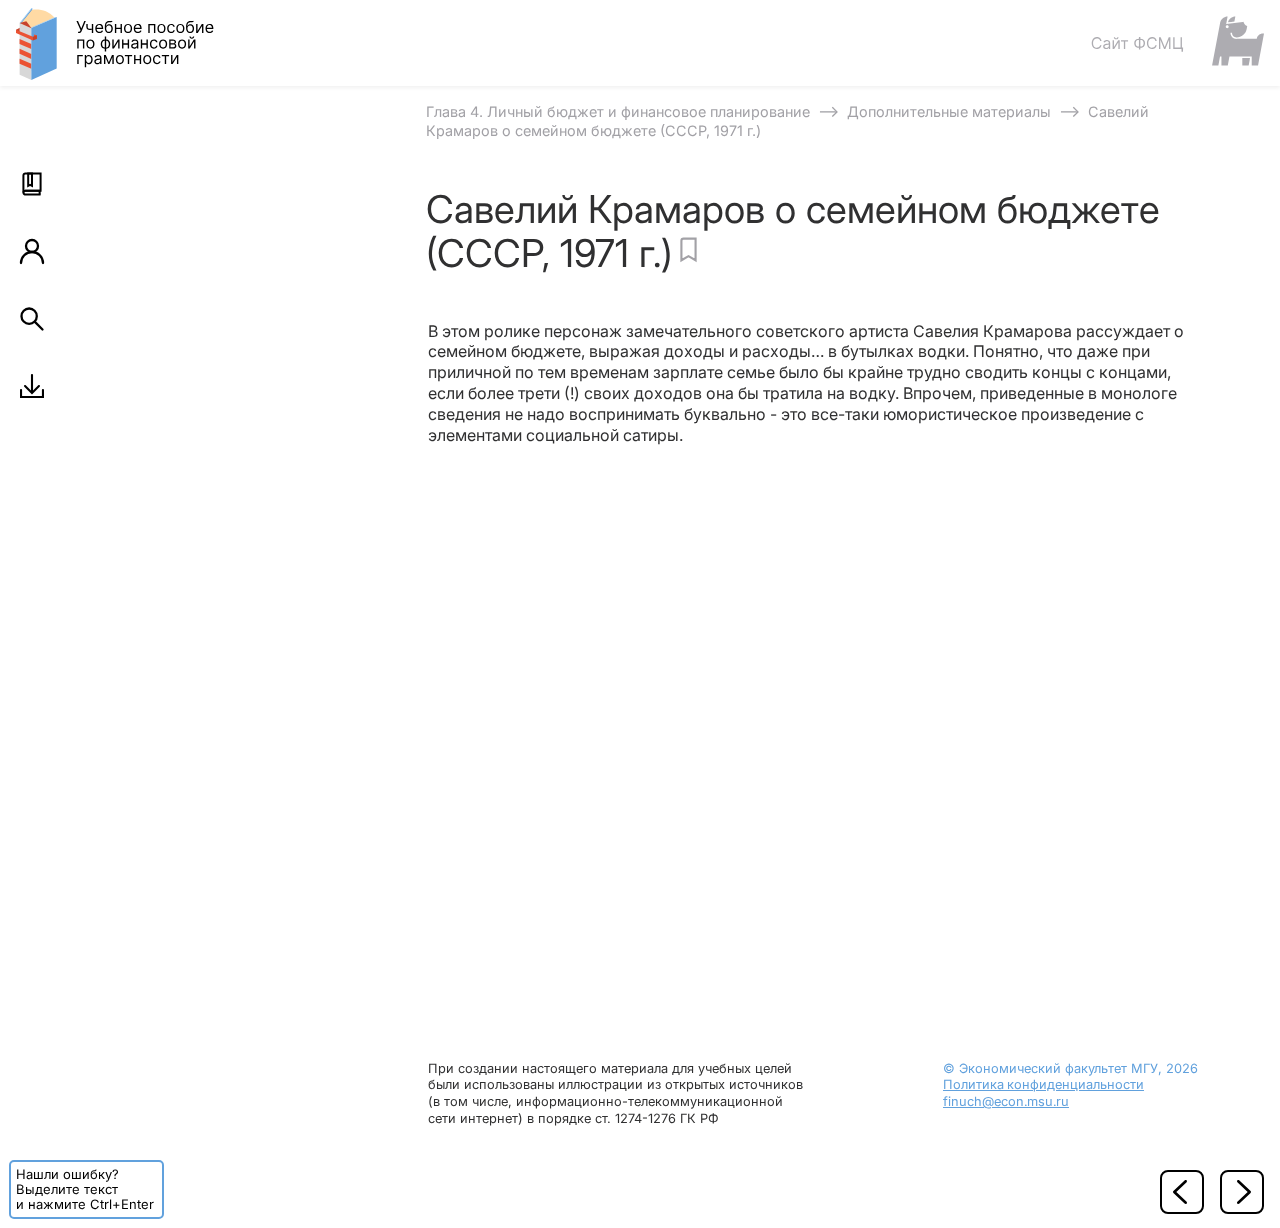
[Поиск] (32, 319)
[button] (32, 184)
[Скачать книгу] (32, 386)
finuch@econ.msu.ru (1006, 1101)
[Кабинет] (32, 251)
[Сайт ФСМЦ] (1177, 42)
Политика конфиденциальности (1043, 1084)
